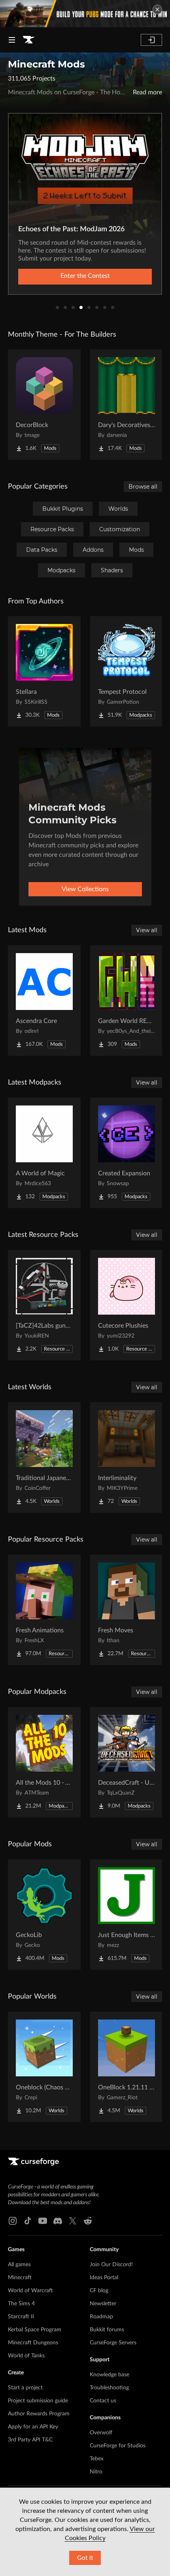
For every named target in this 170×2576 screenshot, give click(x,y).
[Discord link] (58, 2221)
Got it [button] (85, 2558)
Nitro (96, 2472)
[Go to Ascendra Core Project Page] (44, 1000)
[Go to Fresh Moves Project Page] (127, 1610)
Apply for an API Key (33, 2427)
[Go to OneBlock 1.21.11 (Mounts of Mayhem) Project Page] (127, 2067)
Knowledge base (110, 2375)
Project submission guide (38, 2401)
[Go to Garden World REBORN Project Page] (127, 1000)
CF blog (99, 2291)
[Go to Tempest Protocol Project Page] (127, 671)
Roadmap (101, 2317)
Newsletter (103, 2304)
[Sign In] (151, 40)
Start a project (25, 2388)
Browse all (143, 487)
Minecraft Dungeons (33, 2343)
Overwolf (101, 2433)
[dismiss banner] (157, 9)
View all (147, 930)
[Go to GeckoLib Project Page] (44, 1915)
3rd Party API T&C (30, 2440)
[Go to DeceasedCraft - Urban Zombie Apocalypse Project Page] (127, 1762)
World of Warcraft (30, 2291)
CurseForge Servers (113, 2343)
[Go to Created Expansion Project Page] (127, 1153)
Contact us (103, 2401)
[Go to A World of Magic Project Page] (44, 1153)
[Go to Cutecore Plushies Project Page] (127, 1305)
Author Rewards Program (39, 2414)
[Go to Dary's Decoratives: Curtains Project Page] (127, 405)
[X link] (73, 2221)
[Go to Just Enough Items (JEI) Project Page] (127, 1915)
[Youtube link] (43, 2221)
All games (19, 2265)
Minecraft (20, 2278)
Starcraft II (21, 2317)
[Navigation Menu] (12, 40)
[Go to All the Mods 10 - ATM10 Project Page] (44, 1762)
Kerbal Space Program (35, 2330)
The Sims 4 (21, 2304)
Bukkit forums (107, 2330)
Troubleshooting (109, 2388)
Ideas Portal (104, 2278)
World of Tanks (26, 2356)
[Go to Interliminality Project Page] (127, 1458)
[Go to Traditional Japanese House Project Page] (44, 1458)
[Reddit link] (88, 2221)
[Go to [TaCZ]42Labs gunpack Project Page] (44, 1305)
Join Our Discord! (111, 2265)
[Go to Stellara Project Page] (44, 671)
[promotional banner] (85, 14)
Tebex (97, 2459)
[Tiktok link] (28, 2221)
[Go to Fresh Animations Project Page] (44, 1610)
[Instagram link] (13, 2221)
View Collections (85, 889)
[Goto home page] (28, 40)
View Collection (85, 276)
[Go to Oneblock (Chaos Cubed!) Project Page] (44, 2067)
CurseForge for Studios (118, 2446)
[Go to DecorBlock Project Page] (44, 405)
